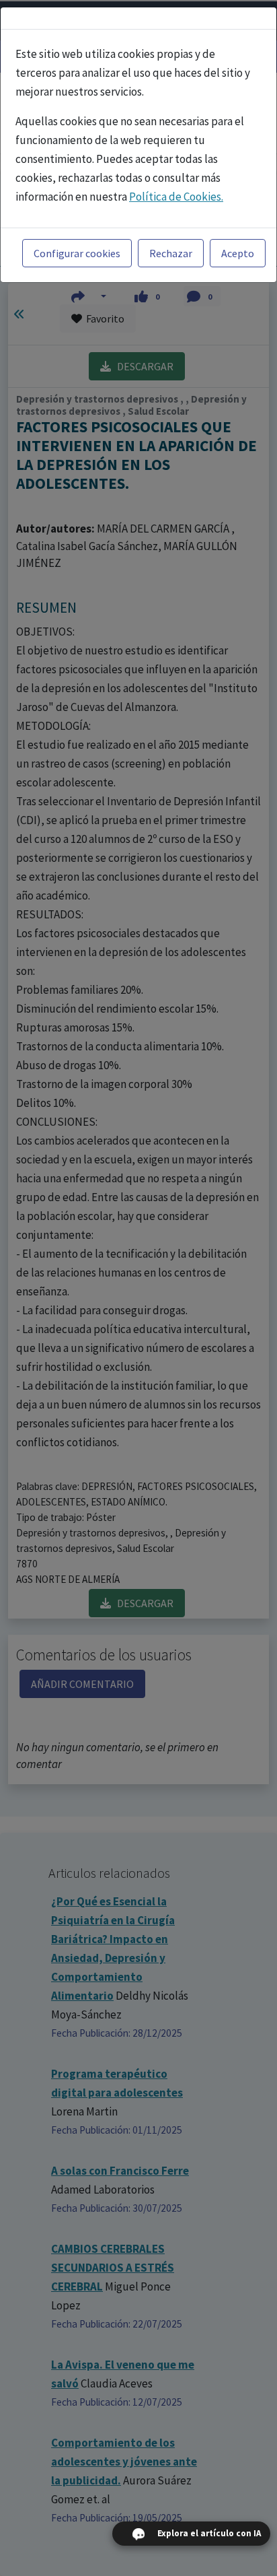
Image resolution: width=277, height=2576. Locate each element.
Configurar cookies (77, 253)
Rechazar (171, 253)
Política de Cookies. (176, 197)
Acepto (238, 253)
